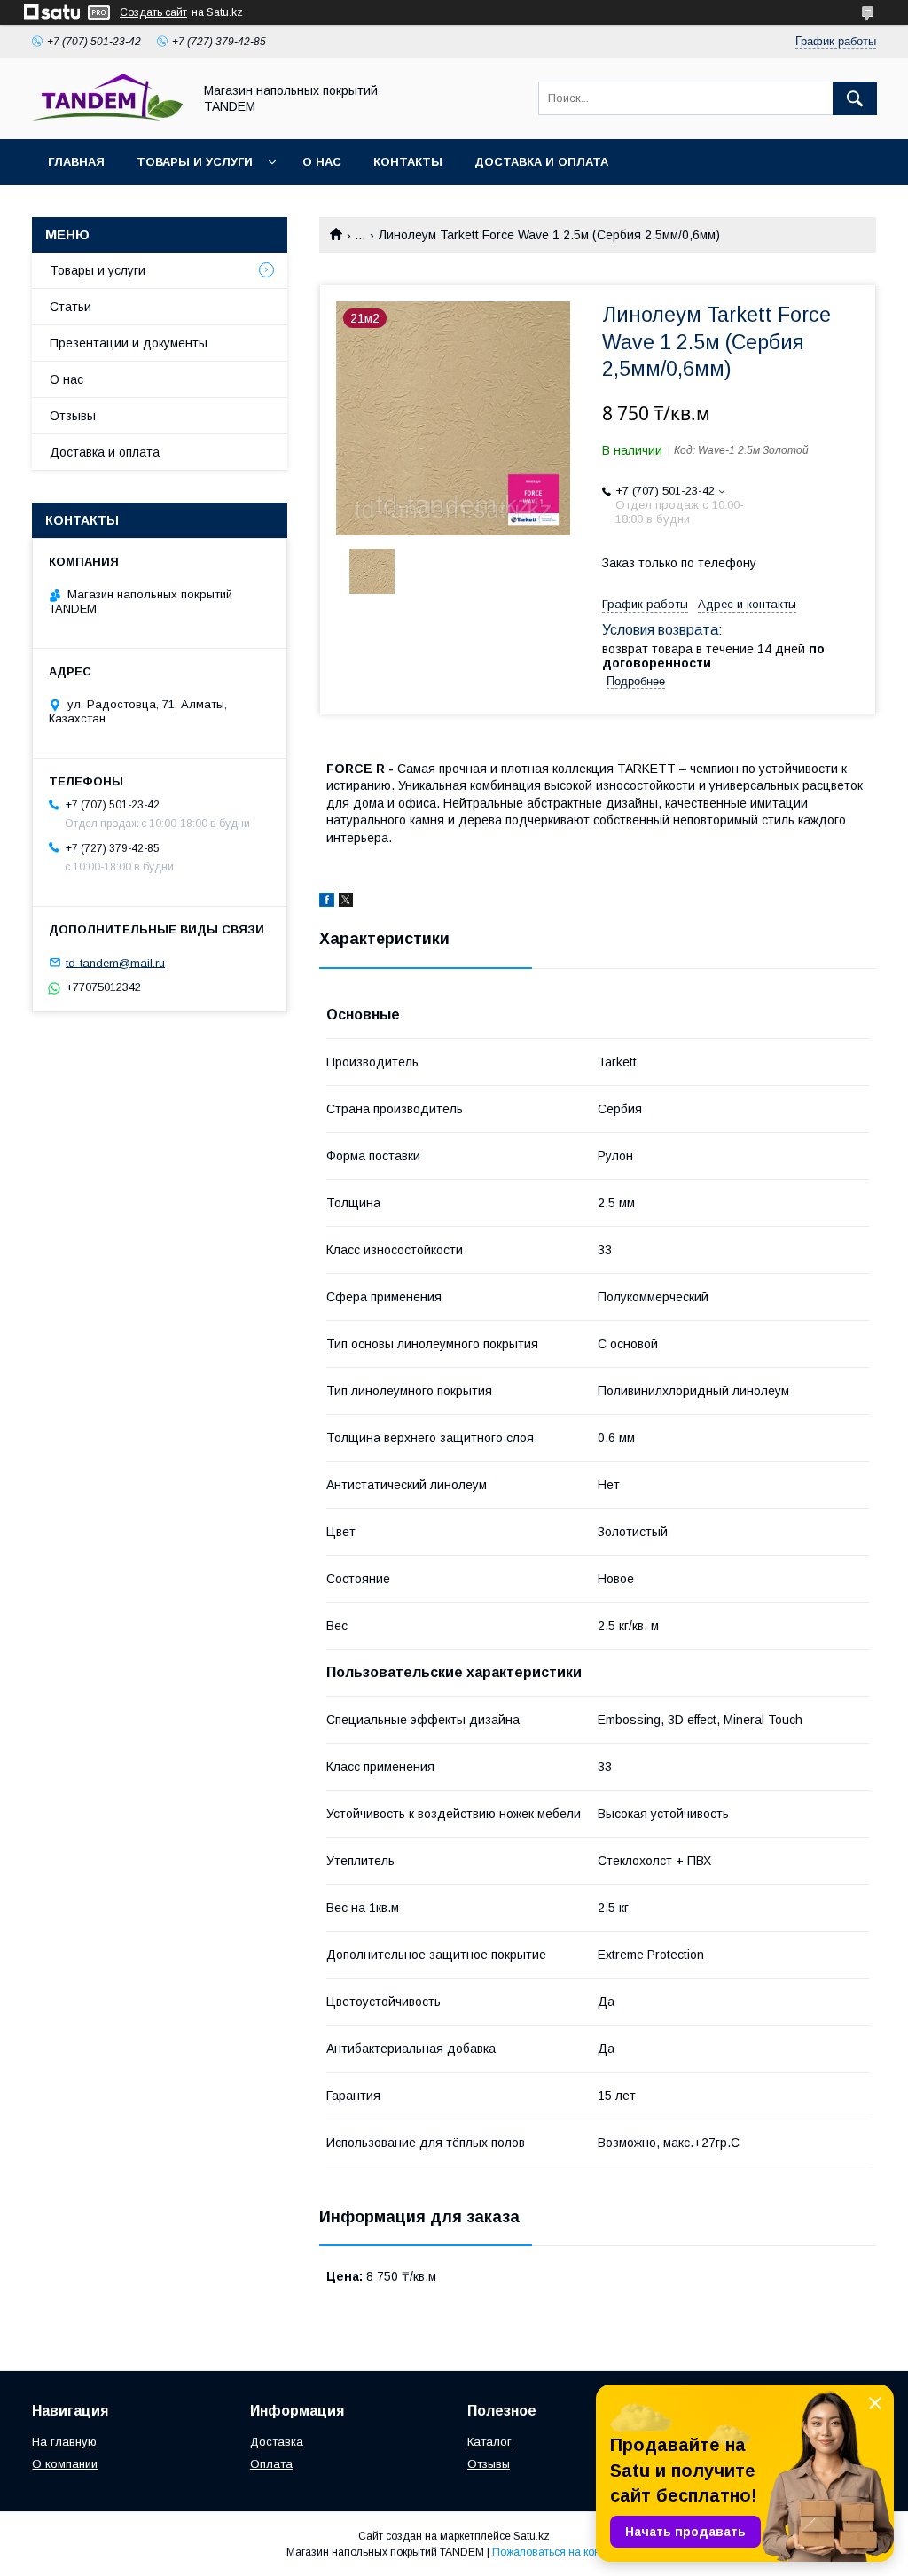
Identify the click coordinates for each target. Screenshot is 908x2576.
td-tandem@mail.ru (115, 962)
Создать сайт (153, 12)
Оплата (271, 2464)
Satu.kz (532, 2536)
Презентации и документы (129, 343)
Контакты (408, 162)
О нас (322, 162)
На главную (64, 2442)
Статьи (70, 307)
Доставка (277, 2442)
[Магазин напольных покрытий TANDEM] (107, 116)
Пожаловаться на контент (557, 2552)
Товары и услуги (195, 162)
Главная (76, 162)
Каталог (489, 2442)
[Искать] (855, 98)
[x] (346, 902)
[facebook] (327, 902)
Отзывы (73, 416)
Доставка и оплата (541, 162)
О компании (65, 2464)
